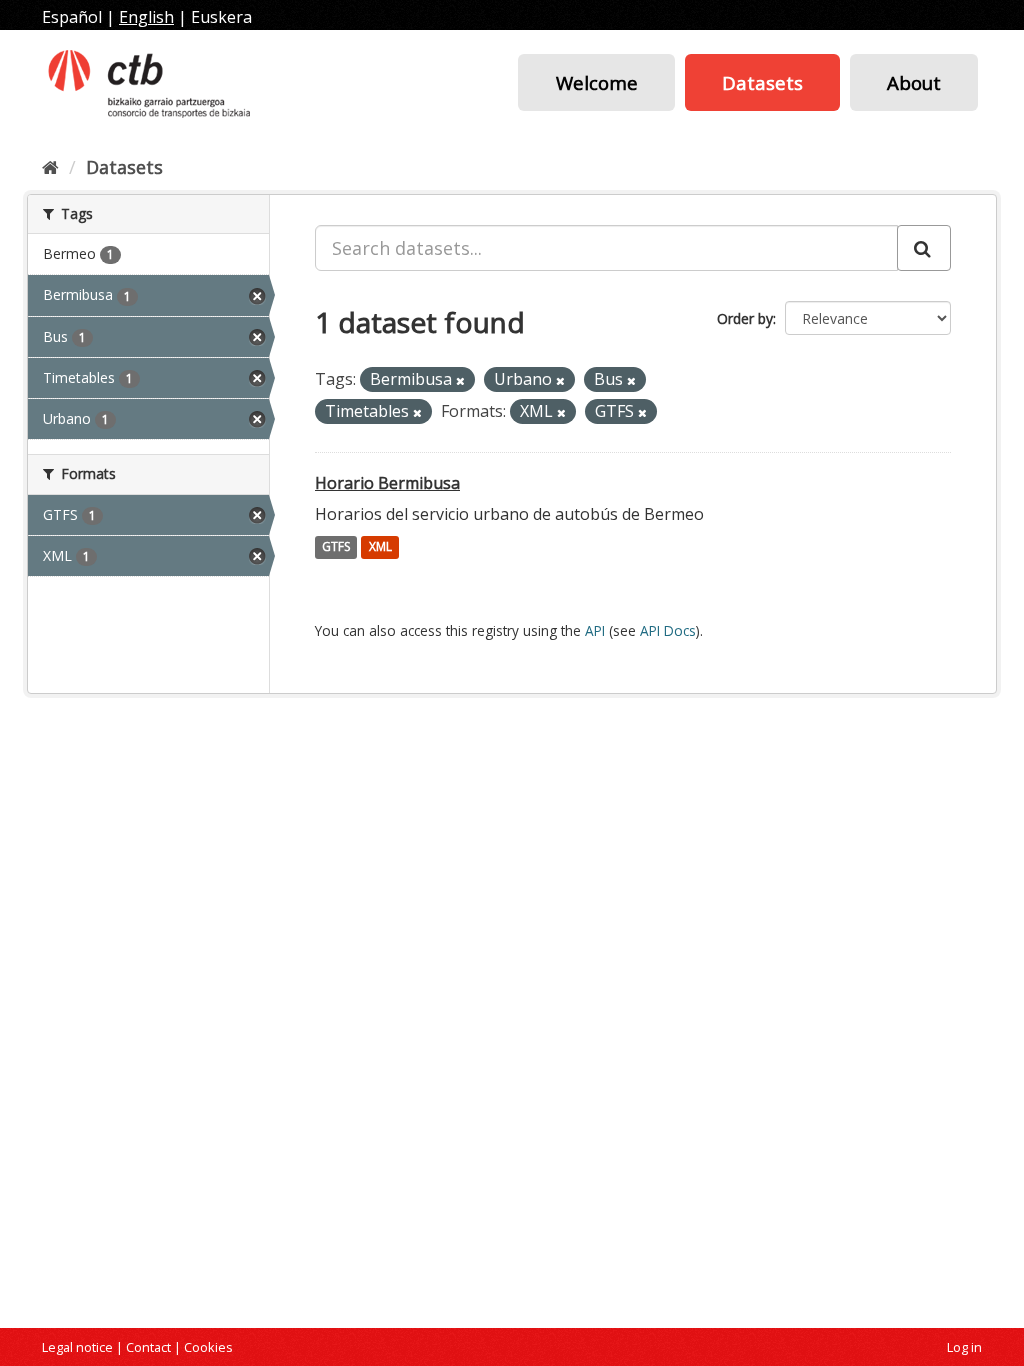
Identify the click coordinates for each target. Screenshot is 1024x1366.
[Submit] (924, 248)
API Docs (668, 630)
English (146, 17)
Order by (745, 318)
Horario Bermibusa (387, 483)
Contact (148, 1347)
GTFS (336, 547)
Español (72, 17)
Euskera (221, 17)
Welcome (597, 82)
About (914, 82)
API (595, 630)
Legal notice (77, 1347)
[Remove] (460, 380)
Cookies (208, 1347)
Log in (964, 1347)
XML (380, 547)
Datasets (762, 82)
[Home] (50, 167)
